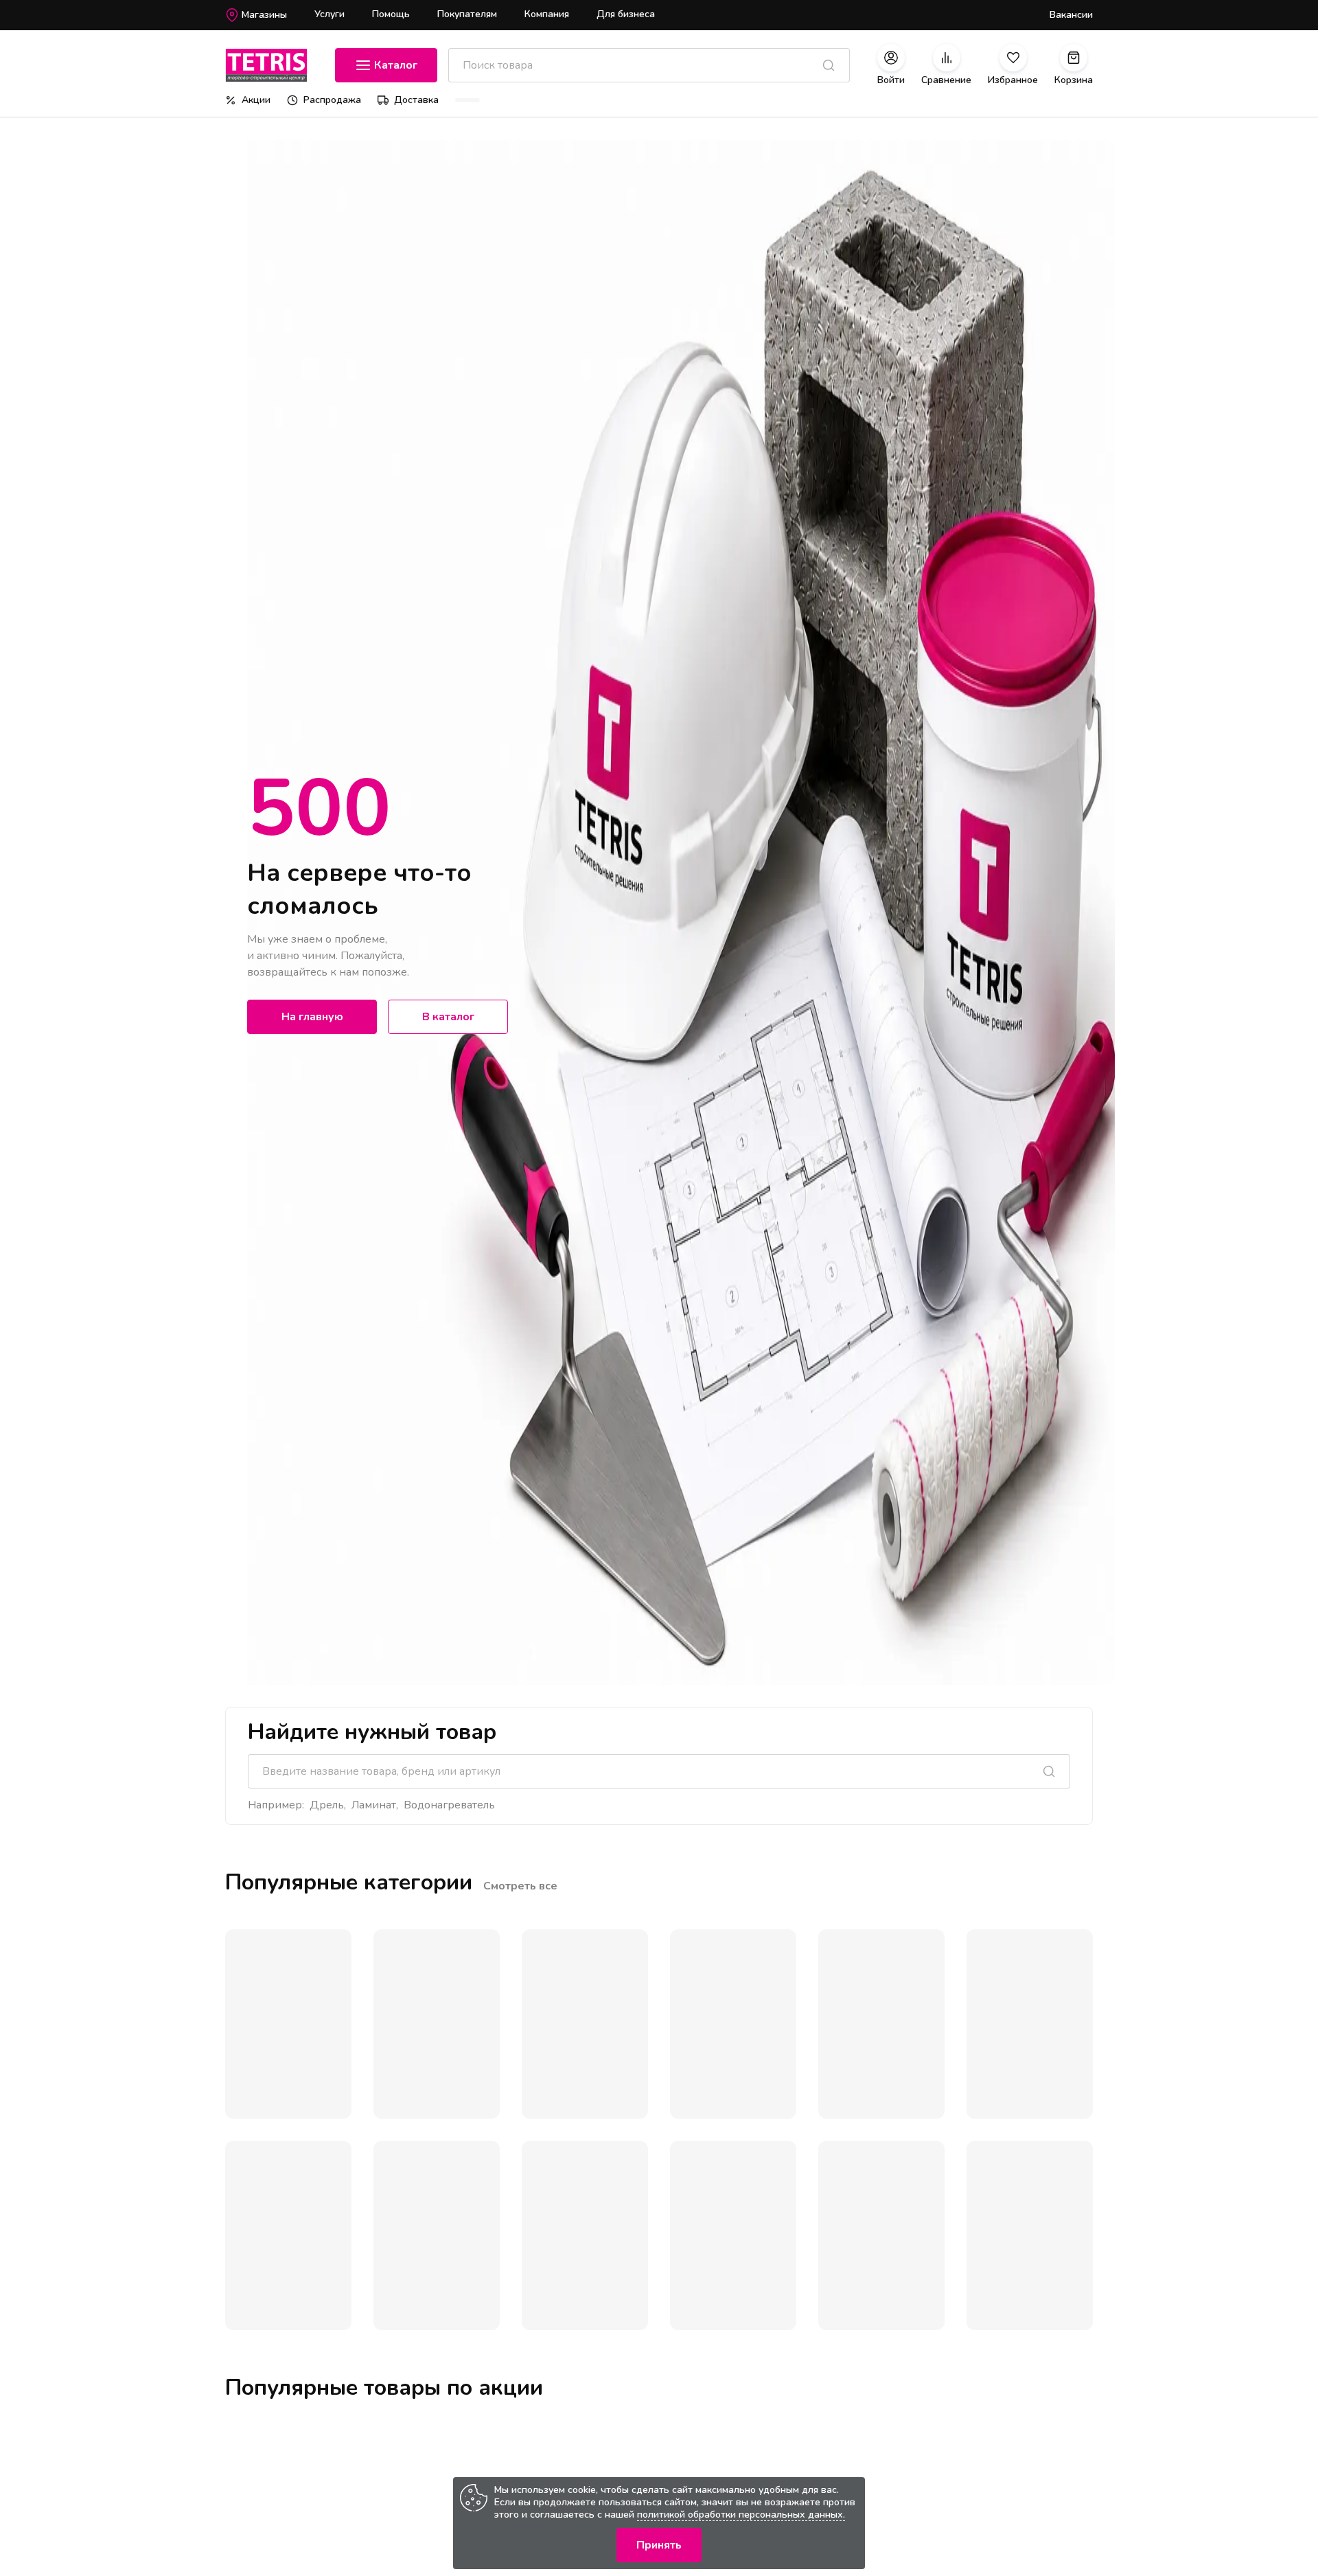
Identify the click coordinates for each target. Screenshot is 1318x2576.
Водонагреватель (449, 1805)
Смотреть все (520, 1886)
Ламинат (374, 1805)
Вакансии (1071, 15)
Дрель (327, 1805)
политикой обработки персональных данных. (741, 2515)
